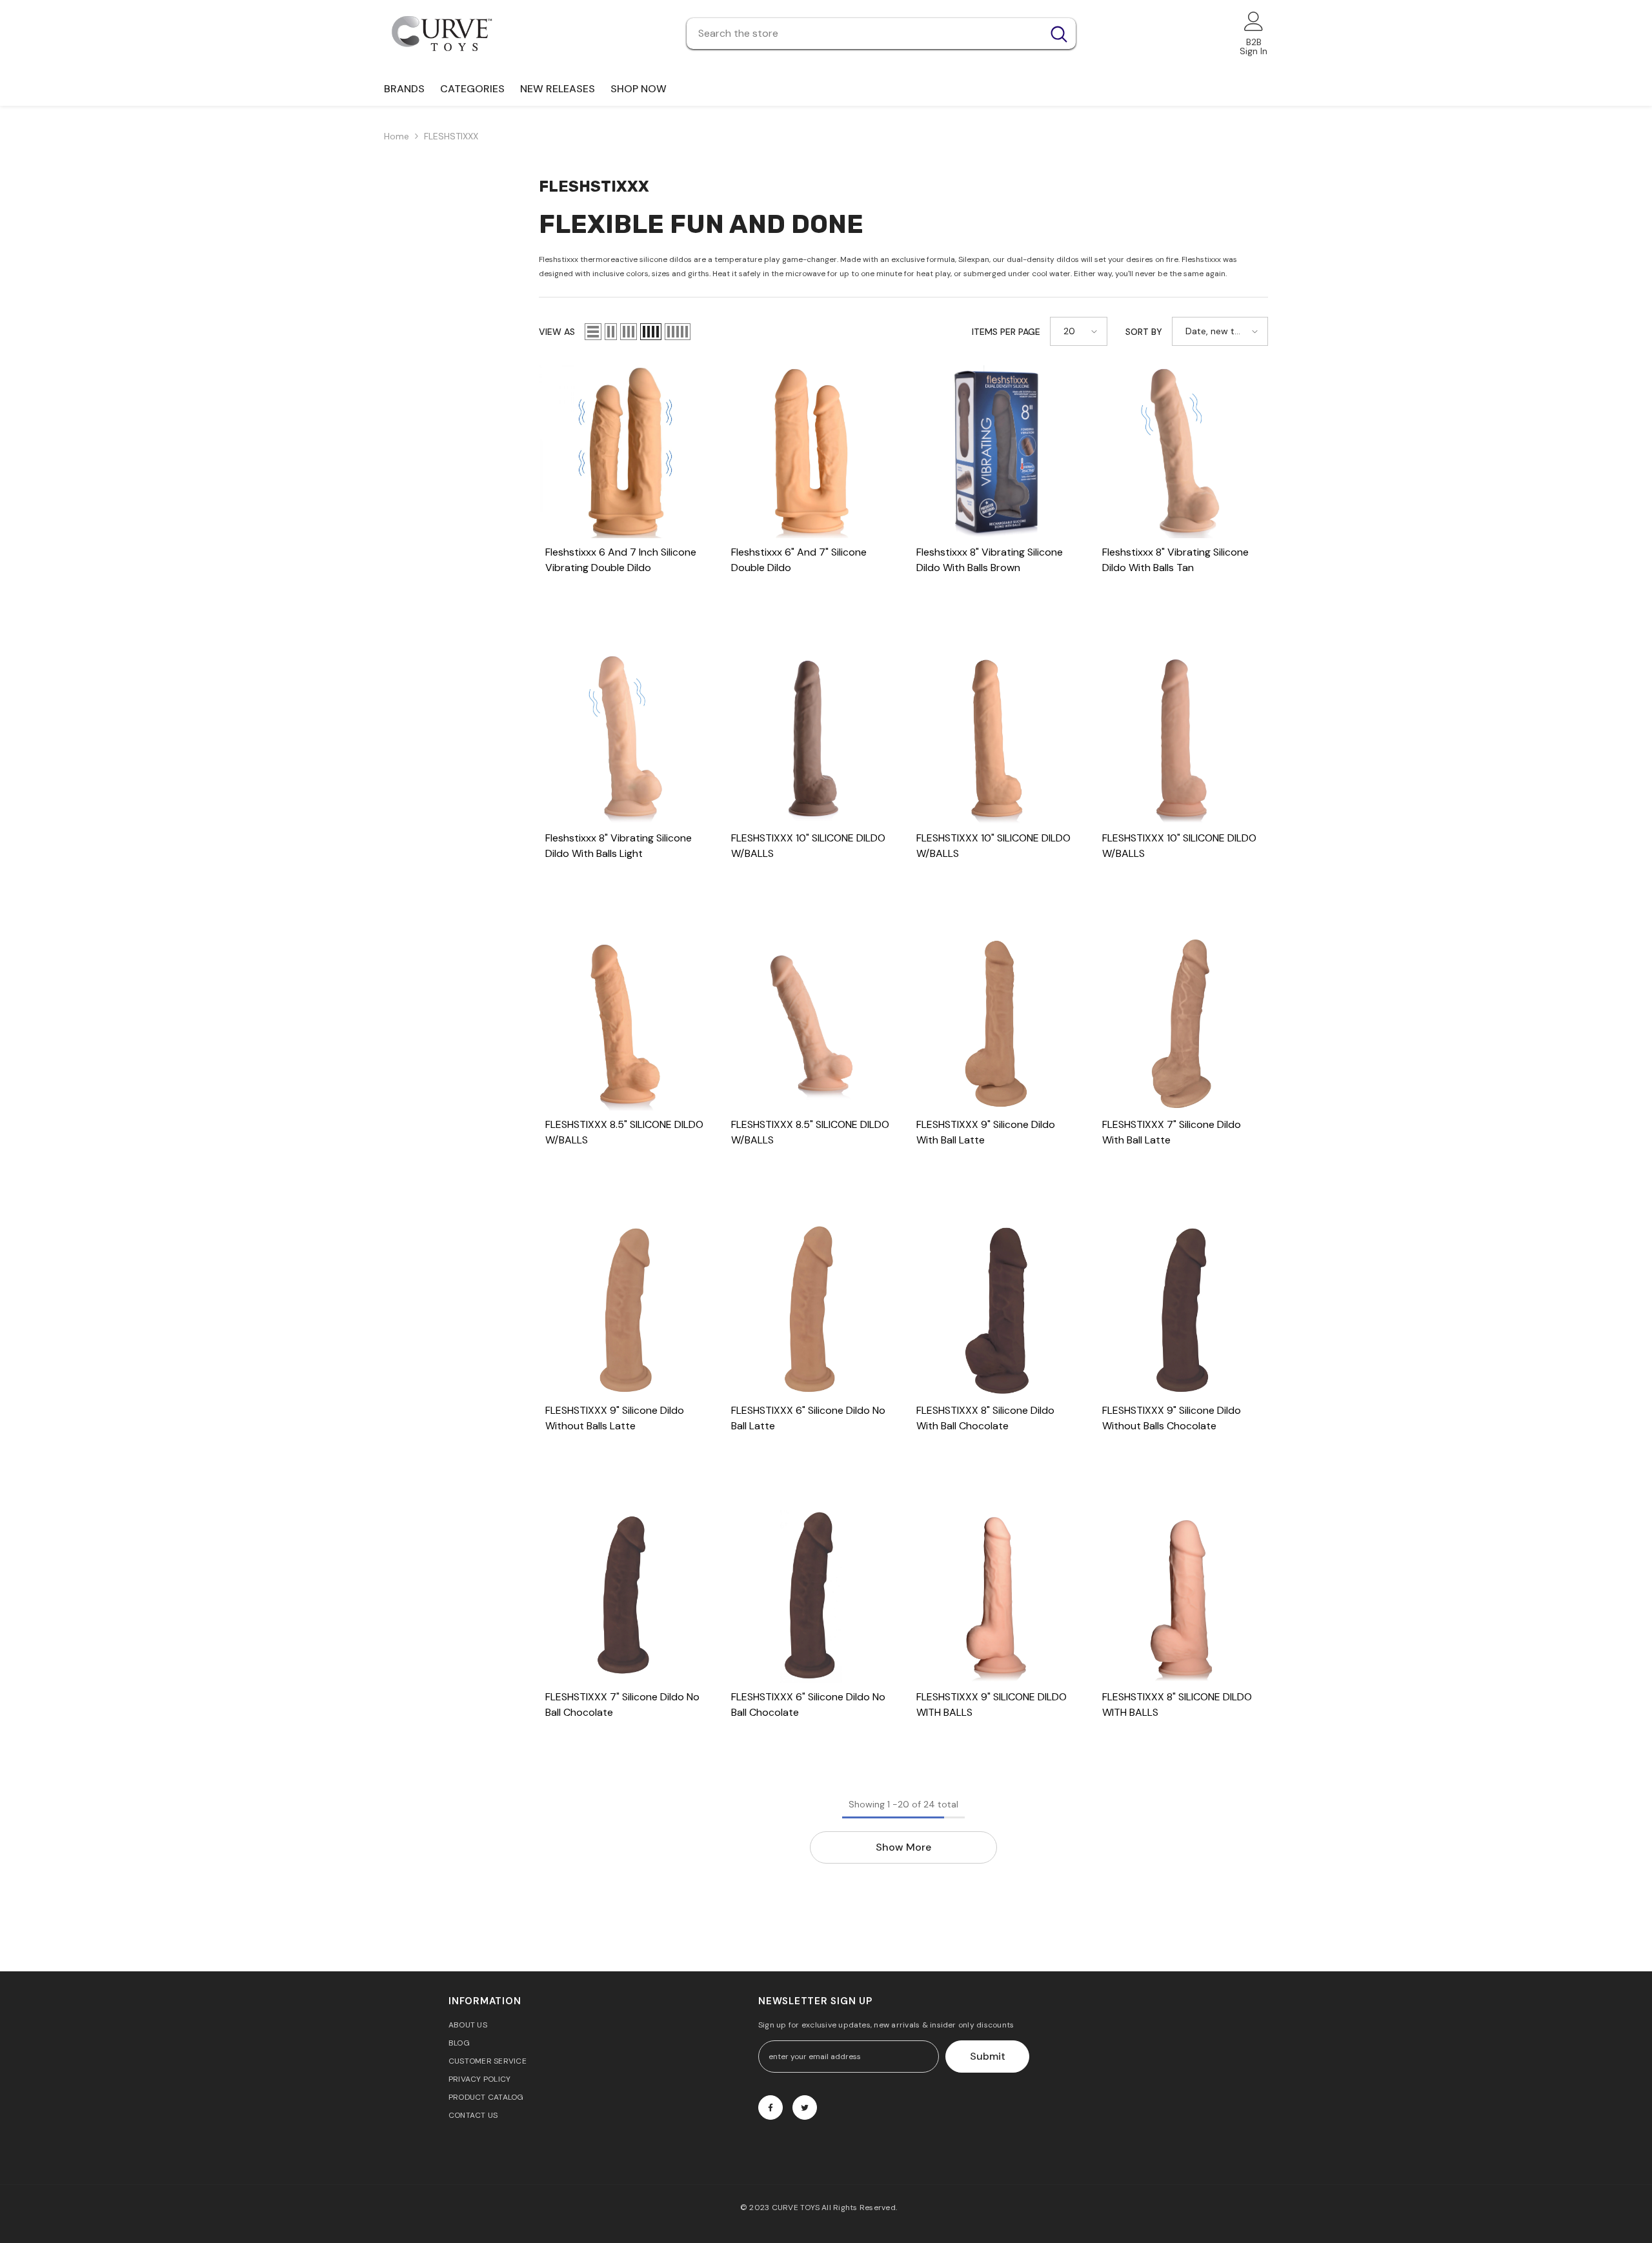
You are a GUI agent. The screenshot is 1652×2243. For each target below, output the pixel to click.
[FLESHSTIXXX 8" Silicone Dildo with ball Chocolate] (996, 1311)
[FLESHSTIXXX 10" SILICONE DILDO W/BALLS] (811, 738)
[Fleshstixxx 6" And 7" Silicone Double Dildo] (811, 452)
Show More (903, 1847)
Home (397, 136)
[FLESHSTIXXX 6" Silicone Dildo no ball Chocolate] (811, 1596)
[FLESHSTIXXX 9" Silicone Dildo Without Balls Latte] (625, 1311)
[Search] (881, 34)
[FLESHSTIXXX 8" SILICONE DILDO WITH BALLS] (1182, 1596)
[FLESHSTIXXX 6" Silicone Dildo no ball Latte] (811, 1311)
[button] (593, 332)
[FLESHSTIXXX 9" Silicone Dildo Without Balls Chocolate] (1182, 1311)
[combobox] (864, 34)
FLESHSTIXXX (451, 136)
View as (557, 332)
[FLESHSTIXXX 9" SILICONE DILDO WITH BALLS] (996, 1596)
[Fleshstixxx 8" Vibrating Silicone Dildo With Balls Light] (625, 738)
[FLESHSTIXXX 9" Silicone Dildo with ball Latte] (996, 1024)
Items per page (1006, 332)
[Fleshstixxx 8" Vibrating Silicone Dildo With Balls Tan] (1182, 452)
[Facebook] (771, 2107)
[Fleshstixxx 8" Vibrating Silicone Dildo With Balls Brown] (996, 452)
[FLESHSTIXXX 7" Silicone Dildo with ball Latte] (1182, 1024)
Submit (988, 2056)
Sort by (1144, 332)
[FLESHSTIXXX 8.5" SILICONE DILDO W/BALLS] (625, 1024)
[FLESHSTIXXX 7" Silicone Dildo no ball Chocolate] (625, 1596)
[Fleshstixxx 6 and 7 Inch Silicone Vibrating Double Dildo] (625, 452)
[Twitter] (805, 2107)
